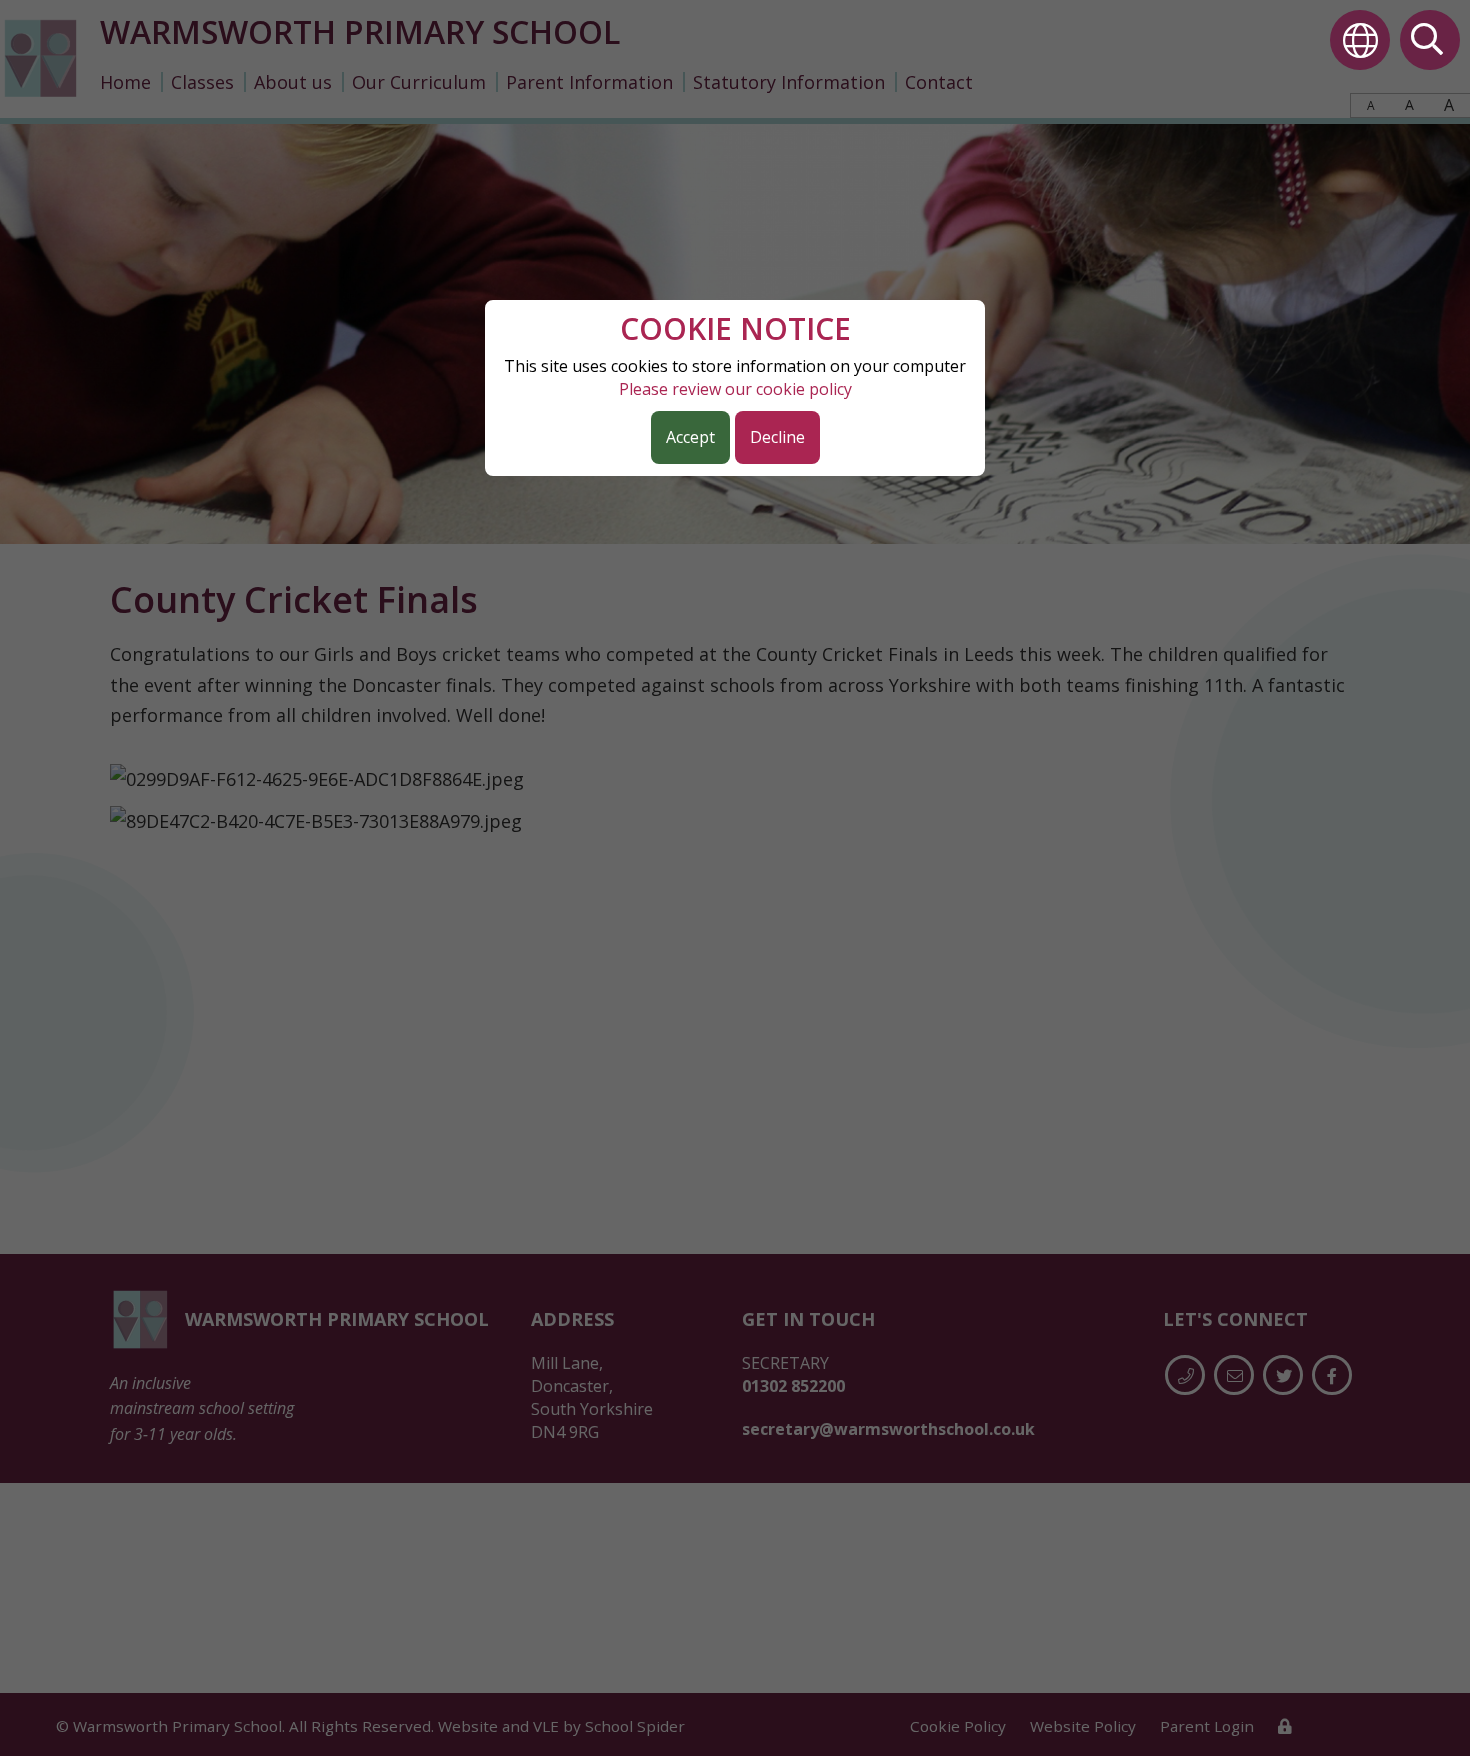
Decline (777, 437)
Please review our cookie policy (735, 389)
